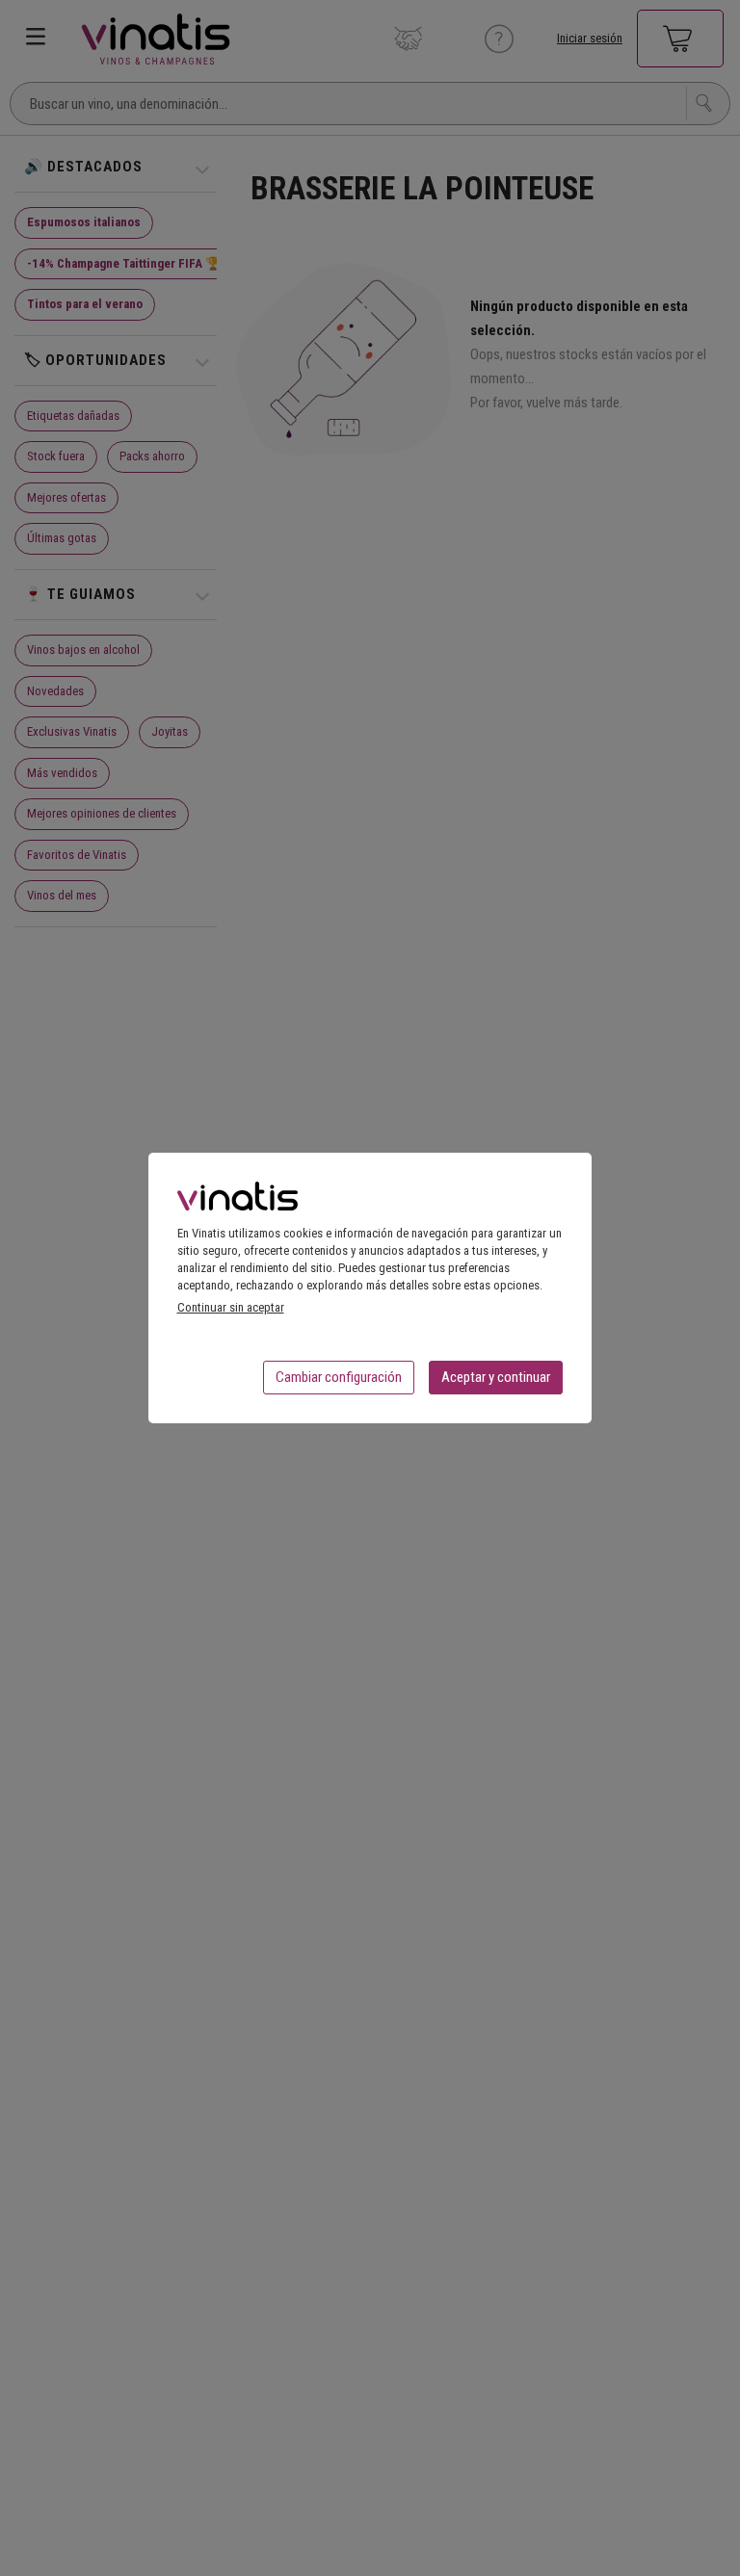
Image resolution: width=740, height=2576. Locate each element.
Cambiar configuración (339, 1377)
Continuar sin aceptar (231, 1307)
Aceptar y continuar (496, 1377)
